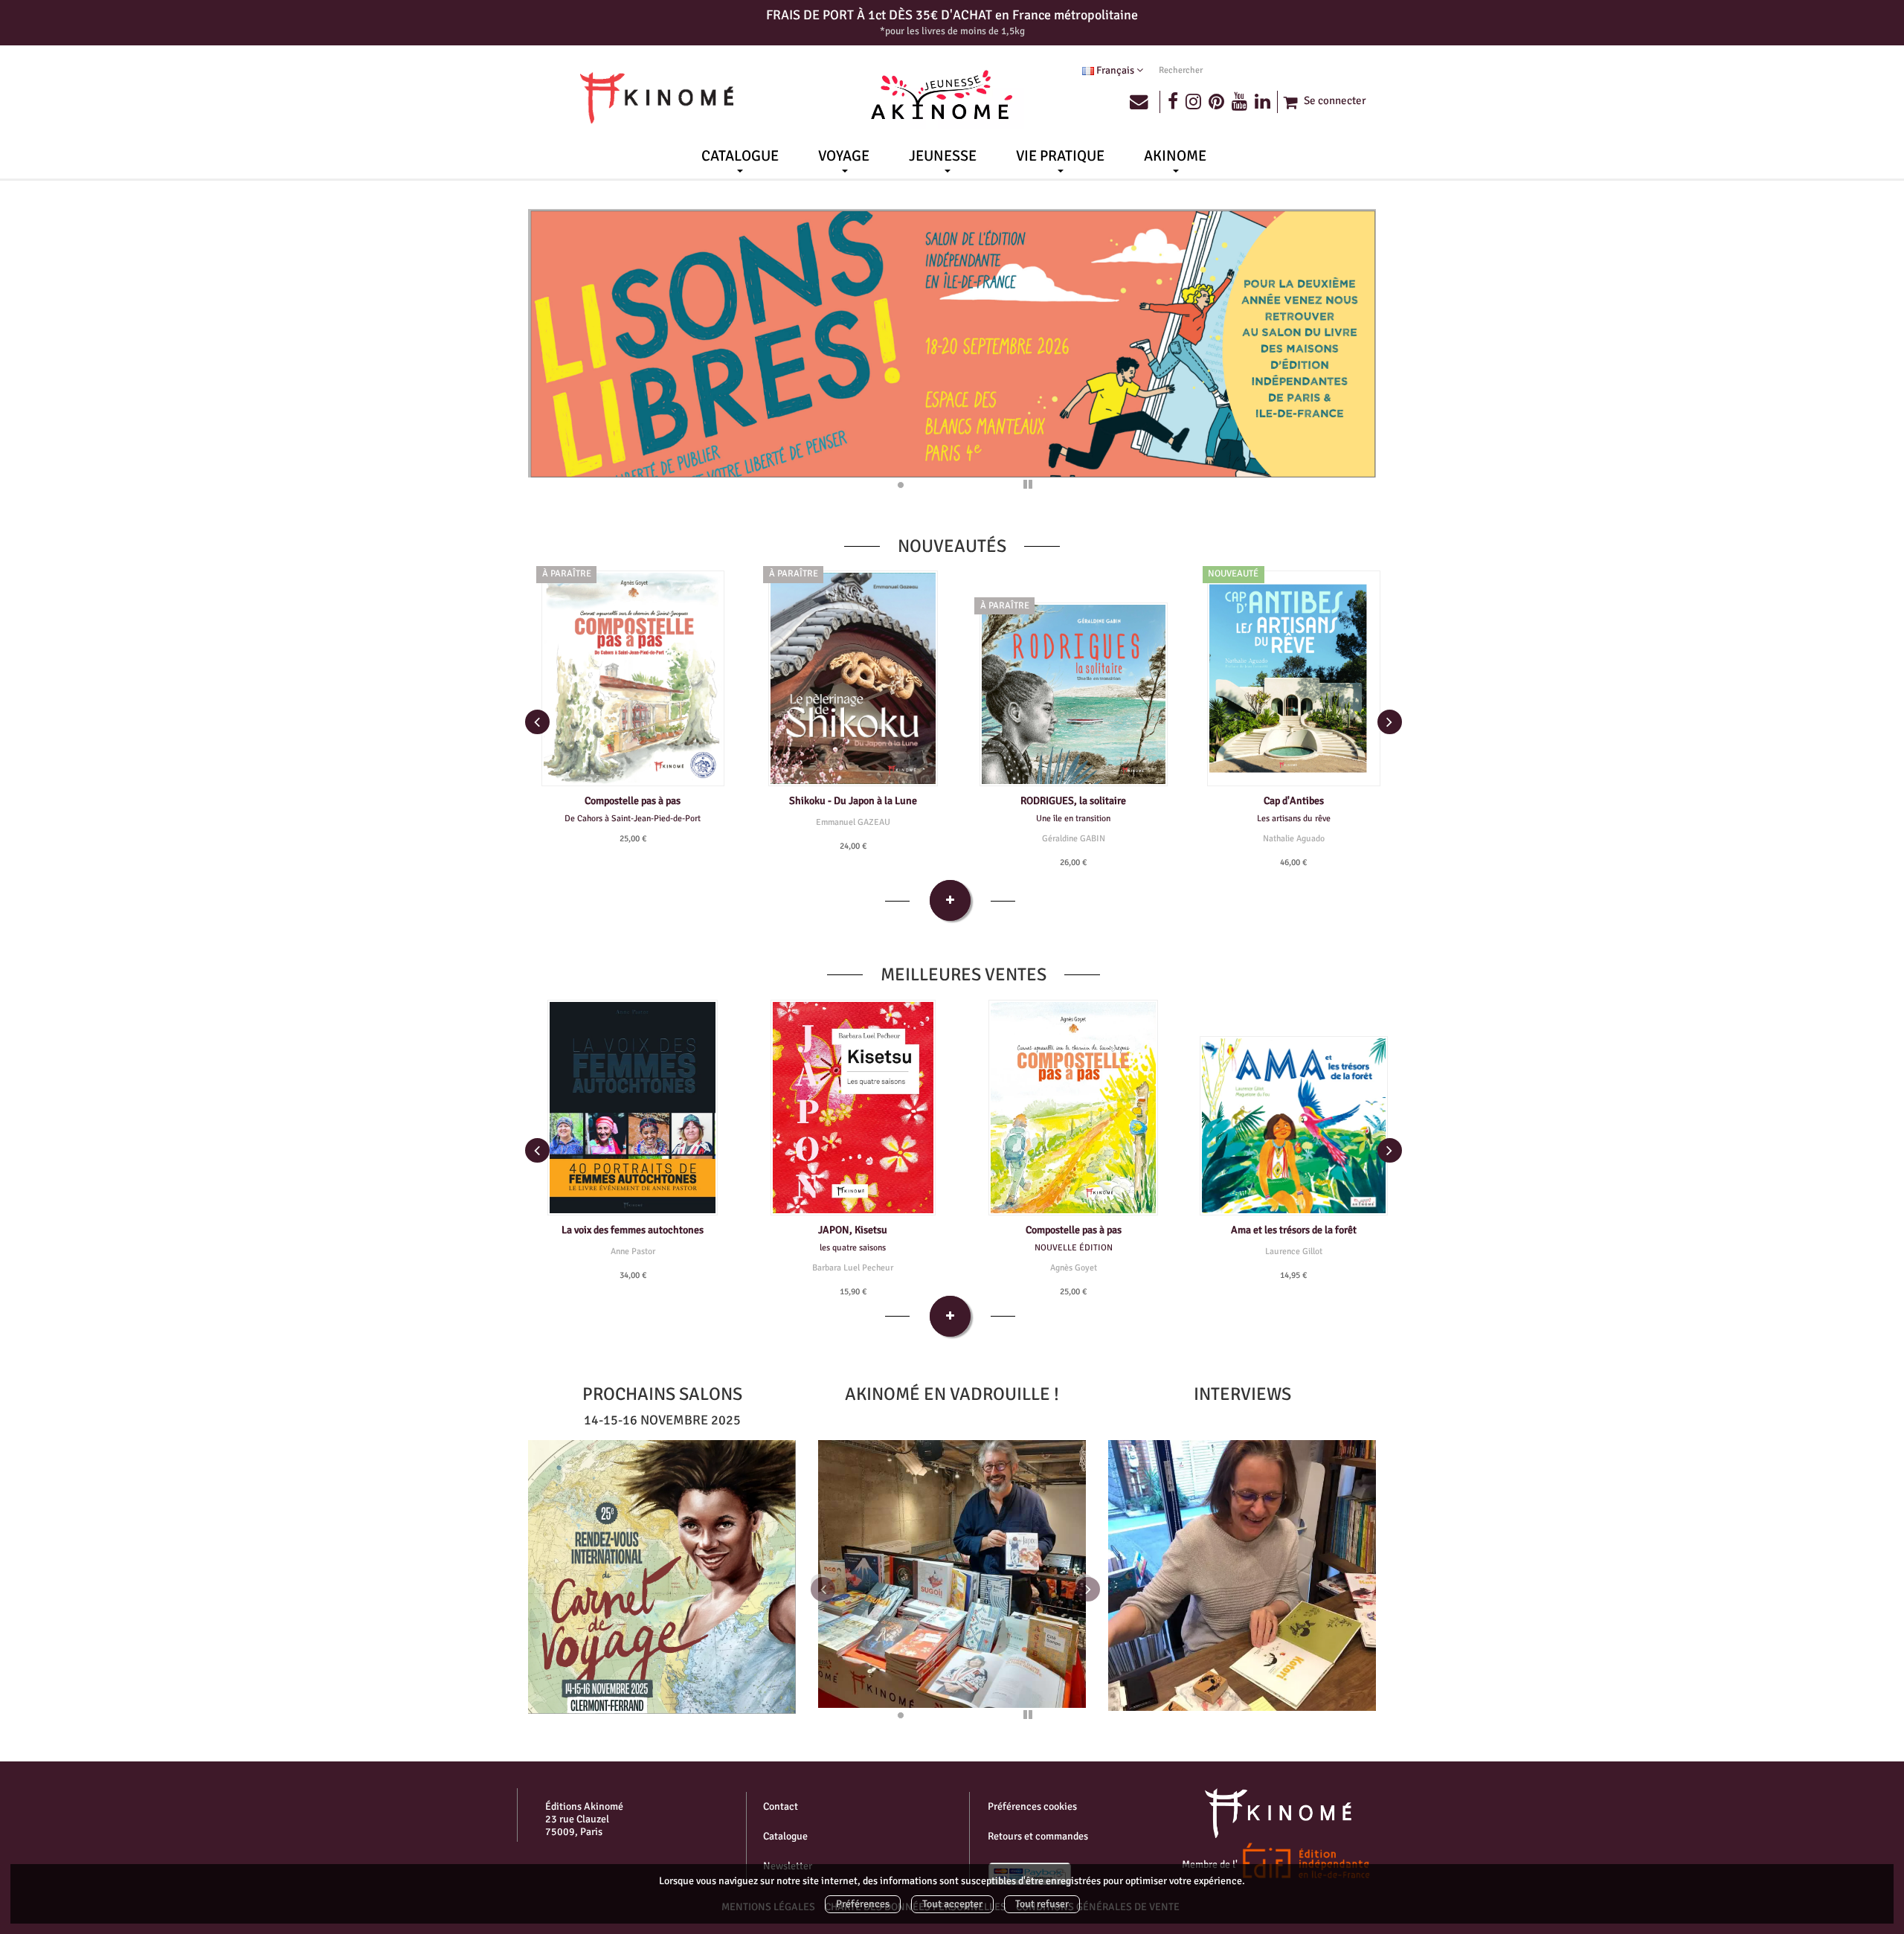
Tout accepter (952, 1904)
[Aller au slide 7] (1001, 485)
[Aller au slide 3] (921, 485)
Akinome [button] (1175, 156)
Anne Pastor (633, 1251)
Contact (781, 1806)
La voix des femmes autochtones (633, 1230)
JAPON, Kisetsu (853, 1230)
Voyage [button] (844, 156)
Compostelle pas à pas (633, 801)
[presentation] (537, 722)
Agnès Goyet (1074, 1268)
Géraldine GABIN (1074, 838)
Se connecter (1335, 100)
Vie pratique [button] (1060, 156)
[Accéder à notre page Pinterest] (1216, 102)
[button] (838, 1581)
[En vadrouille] (662, 1577)
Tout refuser (1042, 1904)
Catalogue (785, 1836)
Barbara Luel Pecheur (853, 1268)
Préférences (863, 1904)
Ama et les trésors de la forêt (1294, 1230)
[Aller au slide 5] (961, 485)
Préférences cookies (1032, 1806)
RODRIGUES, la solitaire (1073, 801)
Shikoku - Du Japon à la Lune (853, 801)
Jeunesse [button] (943, 156)
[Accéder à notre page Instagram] (1193, 102)
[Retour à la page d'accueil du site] (657, 98)
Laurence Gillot (1294, 1251)
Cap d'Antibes (1294, 801)
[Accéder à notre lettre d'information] (1145, 102)
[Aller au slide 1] (881, 485)
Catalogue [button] (740, 156)
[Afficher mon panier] (1289, 102)
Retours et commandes (1038, 1836)
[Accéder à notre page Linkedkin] (1267, 102)
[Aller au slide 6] (981, 485)
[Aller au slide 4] (941, 485)
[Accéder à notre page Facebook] (1173, 102)
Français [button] (1115, 70)
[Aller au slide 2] (901, 485)
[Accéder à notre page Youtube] (1239, 102)
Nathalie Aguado (1294, 838)
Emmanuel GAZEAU (853, 822)
